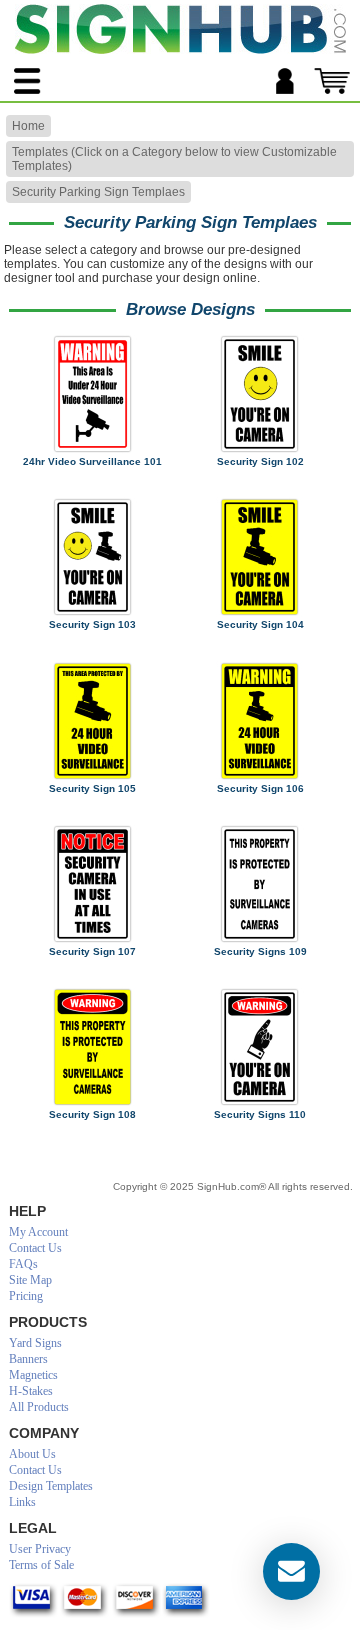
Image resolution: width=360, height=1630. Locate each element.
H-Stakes (31, 1391)
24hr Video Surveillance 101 (92, 461)
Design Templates (51, 1486)
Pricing (26, 1296)
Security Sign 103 (92, 624)
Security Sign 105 (92, 788)
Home (28, 126)
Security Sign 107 (92, 951)
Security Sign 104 (260, 624)
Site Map (30, 1280)
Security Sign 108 (92, 1114)
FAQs (23, 1264)
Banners (28, 1359)
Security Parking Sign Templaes (98, 192)
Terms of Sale (41, 1565)
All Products (39, 1407)
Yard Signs (35, 1343)
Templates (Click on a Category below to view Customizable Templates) (174, 159)
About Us (32, 1454)
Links (22, 1502)
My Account (38, 1232)
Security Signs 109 (260, 951)
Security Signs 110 (260, 1114)
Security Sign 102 (260, 461)
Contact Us (35, 1248)
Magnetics (33, 1375)
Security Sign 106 (260, 788)
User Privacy (40, 1549)
